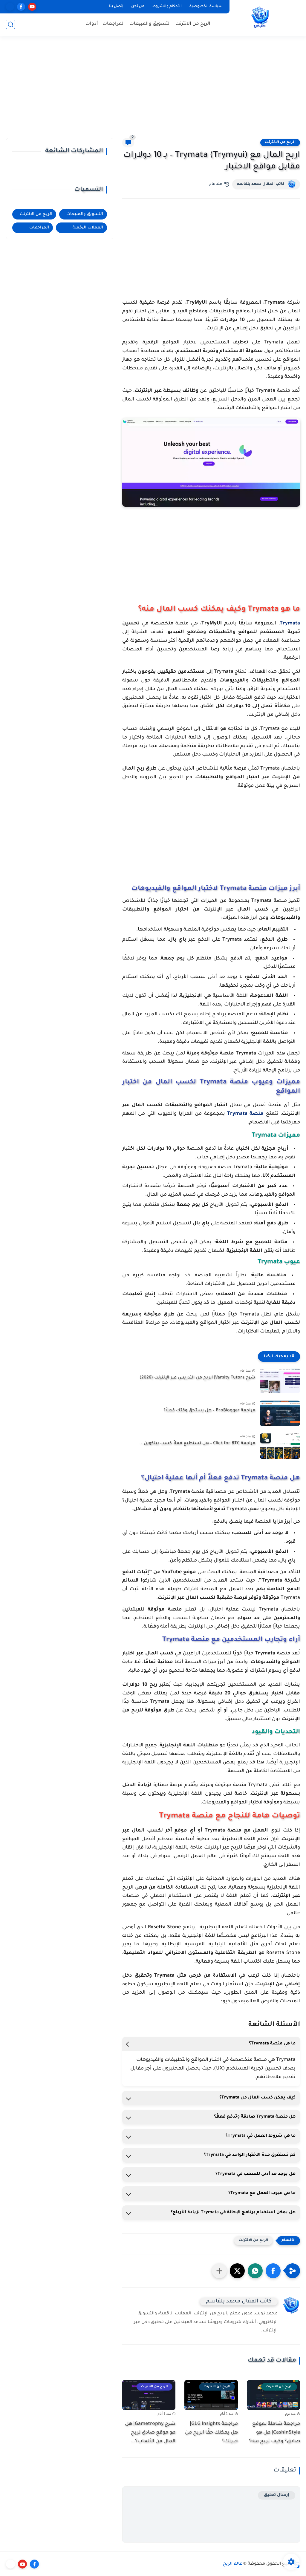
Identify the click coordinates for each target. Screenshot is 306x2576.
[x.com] (10, 7)
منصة (245, 1114)
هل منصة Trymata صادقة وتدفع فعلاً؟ (255, 2117)
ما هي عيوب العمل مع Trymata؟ (262, 2193)
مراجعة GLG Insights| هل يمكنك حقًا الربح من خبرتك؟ (211, 2433)
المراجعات (114, 24)
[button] (273, 2271)
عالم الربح (233, 2564)
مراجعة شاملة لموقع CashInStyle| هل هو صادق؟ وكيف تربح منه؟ (274, 2433)
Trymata (290, 624)
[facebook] (21, 7)
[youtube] (32, 7)
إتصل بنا (116, 7)
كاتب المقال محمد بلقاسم (261, 184)
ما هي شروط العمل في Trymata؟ (261, 2136)
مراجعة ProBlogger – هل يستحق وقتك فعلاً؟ (209, 1411)
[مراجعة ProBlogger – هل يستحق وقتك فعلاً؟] (280, 1413)
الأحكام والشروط (167, 7)
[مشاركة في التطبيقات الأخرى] (219, 2271)
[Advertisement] (153, 90)
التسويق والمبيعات (150, 24)
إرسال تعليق (277, 2495)
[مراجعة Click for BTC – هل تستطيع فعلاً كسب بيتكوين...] (280, 1446)
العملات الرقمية (88, 228)
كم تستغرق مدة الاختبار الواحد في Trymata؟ (250, 2155)
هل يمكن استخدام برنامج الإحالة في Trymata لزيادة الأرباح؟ (233, 2213)
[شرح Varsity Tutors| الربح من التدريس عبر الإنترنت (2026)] (280, 1380)
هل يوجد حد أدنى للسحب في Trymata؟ (255, 2174)
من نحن (138, 7)
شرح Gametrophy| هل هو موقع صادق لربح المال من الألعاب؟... (150, 2433)
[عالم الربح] (260, 17)
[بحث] (10, 24)
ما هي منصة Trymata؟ (272, 2044)
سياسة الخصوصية (206, 7)
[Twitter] (10, 2564)
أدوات (92, 24)
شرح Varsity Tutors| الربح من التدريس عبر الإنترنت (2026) (197, 1378)
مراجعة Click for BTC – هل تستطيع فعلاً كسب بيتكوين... (197, 1444)
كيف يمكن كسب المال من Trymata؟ (257, 2098)
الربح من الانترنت (193, 24)
